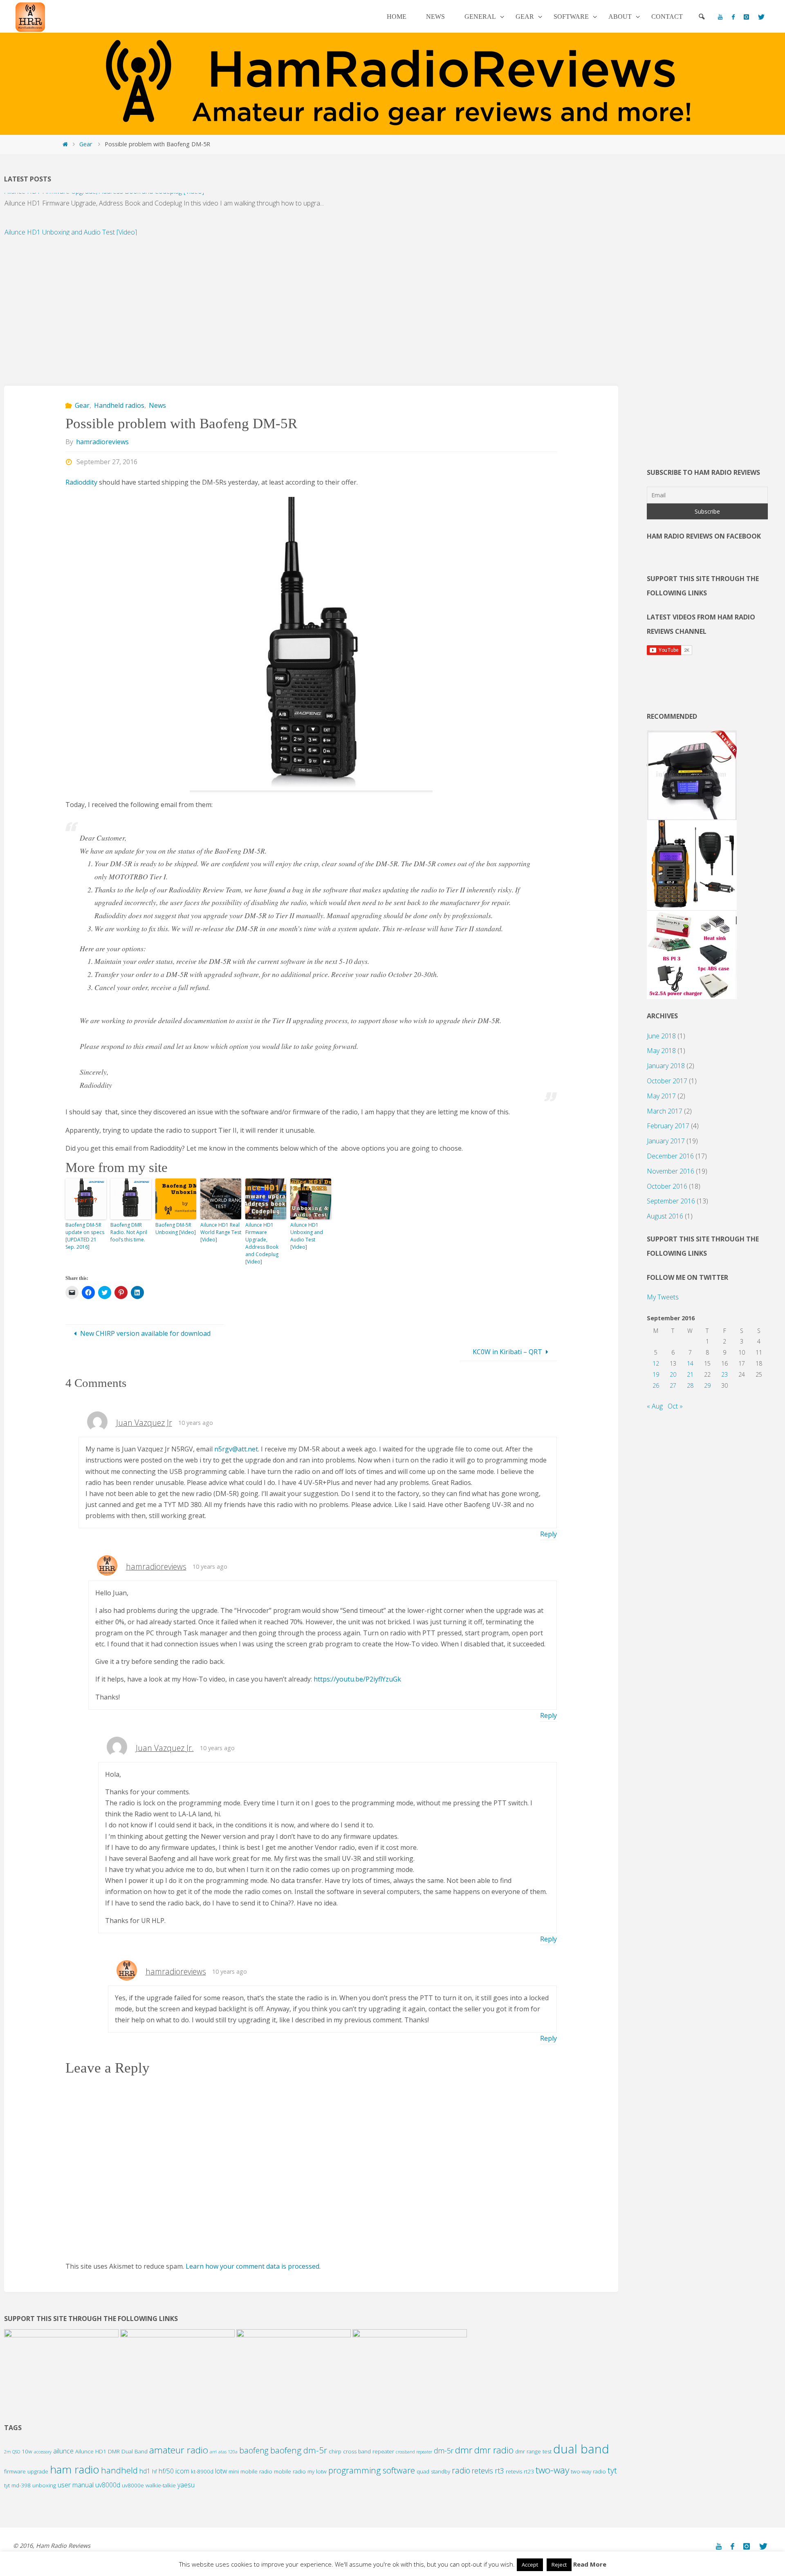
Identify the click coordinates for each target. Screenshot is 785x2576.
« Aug (655, 1406)
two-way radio (588, 2471)
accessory (43, 2452)
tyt (612, 2470)
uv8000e (133, 2485)
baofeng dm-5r (299, 2450)
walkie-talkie (161, 2485)
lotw (221, 2471)
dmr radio (494, 2450)
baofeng (254, 2450)
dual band (581, 2449)
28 (690, 1385)
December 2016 (670, 1156)
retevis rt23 (520, 2471)
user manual (76, 2485)
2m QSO (12, 2452)
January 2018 (666, 1066)
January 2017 (666, 1141)
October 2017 (667, 1081)
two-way (552, 2470)
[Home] (65, 144)
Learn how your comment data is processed (252, 2266)
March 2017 (665, 1111)
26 (656, 1385)
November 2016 (671, 1171)
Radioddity (81, 482)
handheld (119, 2470)
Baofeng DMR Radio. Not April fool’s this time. (129, 1232)
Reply (548, 1534)
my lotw (317, 2471)
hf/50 (166, 2471)
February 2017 (668, 1126)
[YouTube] (720, 17)
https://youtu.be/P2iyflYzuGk (357, 1679)
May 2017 (661, 1096)
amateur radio (179, 2450)
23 (724, 1374)
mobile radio (290, 2471)
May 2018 (661, 1051)
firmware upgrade (26, 2471)
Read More (590, 2564)
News (157, 405)
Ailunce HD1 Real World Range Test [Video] (221, 1232)
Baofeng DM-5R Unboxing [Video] (176, 1229)
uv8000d (108, 2485)
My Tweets (663, 1297)
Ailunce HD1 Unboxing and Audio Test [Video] (71, 214)
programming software (372, 2470)
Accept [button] (530, 2565)
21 (690, 1374)
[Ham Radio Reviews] (30, 16)
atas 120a (228, 2452)
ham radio (75, 2469)
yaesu (186, 2485)
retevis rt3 (488, 2471)
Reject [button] (559, 2565)
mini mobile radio (250, 2471)
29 (707, 1385)
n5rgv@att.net (236, 1449)
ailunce (63, 2451)
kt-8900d (202, 2471)
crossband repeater (414, 2452)
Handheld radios (119, 405)
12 (656, 1363)
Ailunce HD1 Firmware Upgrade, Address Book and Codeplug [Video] (262, 1243)
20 (673, 1374)
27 (673, 1385)
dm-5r (444, 2451)
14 (690, 1363)
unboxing (44, 2485)
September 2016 (671, 1201)
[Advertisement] (249, 306)
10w (27, 2451)
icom (182, 2471)
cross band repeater (369, 2451)
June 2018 (661, 1036)
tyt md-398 (17, 2485)
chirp (335, 2451)
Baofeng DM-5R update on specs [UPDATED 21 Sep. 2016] (85, 1236)
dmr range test (533, 2451)
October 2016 (667, 1186)
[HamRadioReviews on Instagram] (746, 17)
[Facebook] (733, 17)
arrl (213, 2452)
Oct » (675, 1406)
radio (461, 2470)
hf (155, 2471)
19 (656, 1374)
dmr (464, 2450)
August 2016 (665, 1216)
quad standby (433, 2471)
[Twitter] (761, 17)
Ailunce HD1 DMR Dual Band (111, 2451)
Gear (86, 144)
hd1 (145, 2471)
